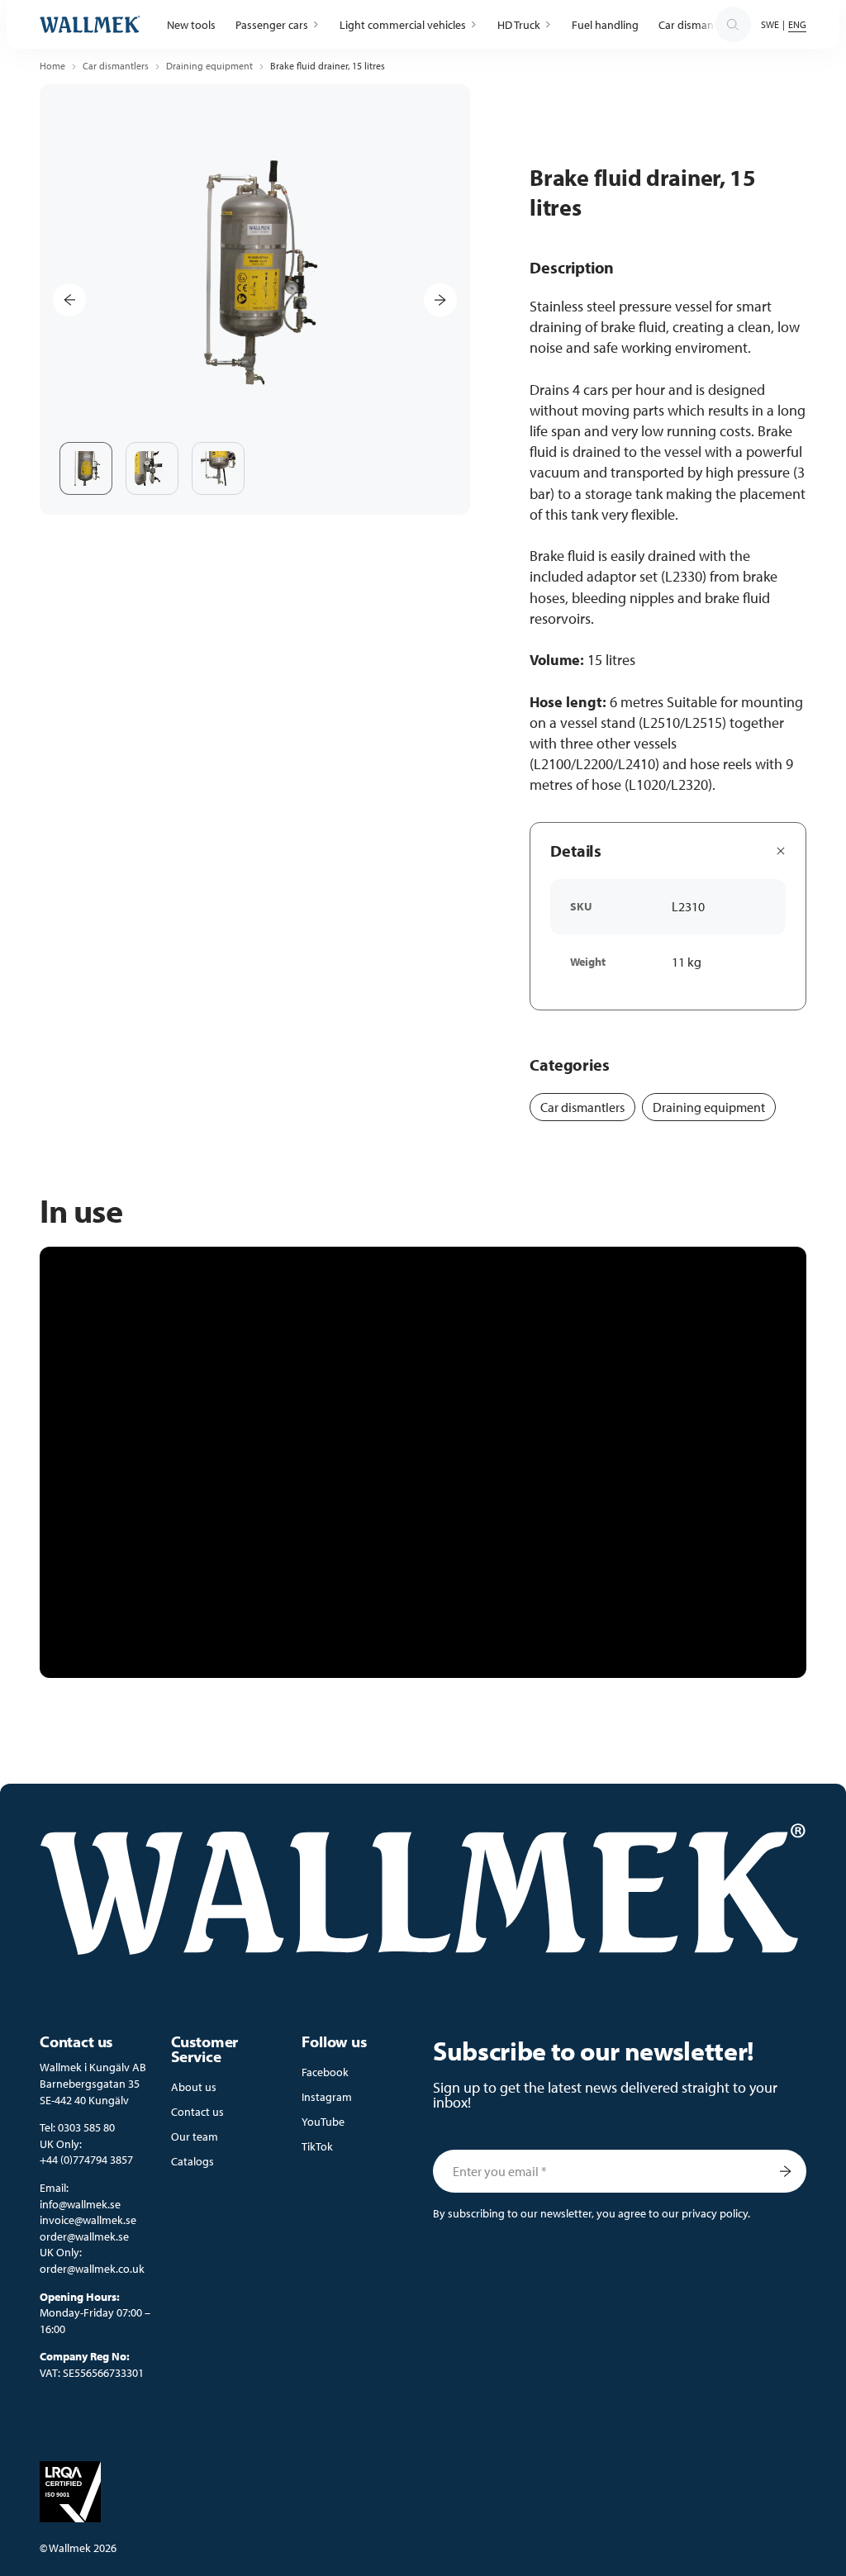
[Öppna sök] (733, 25)
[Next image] (440, 300)
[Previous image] (69, 300)
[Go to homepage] (90, 24)
